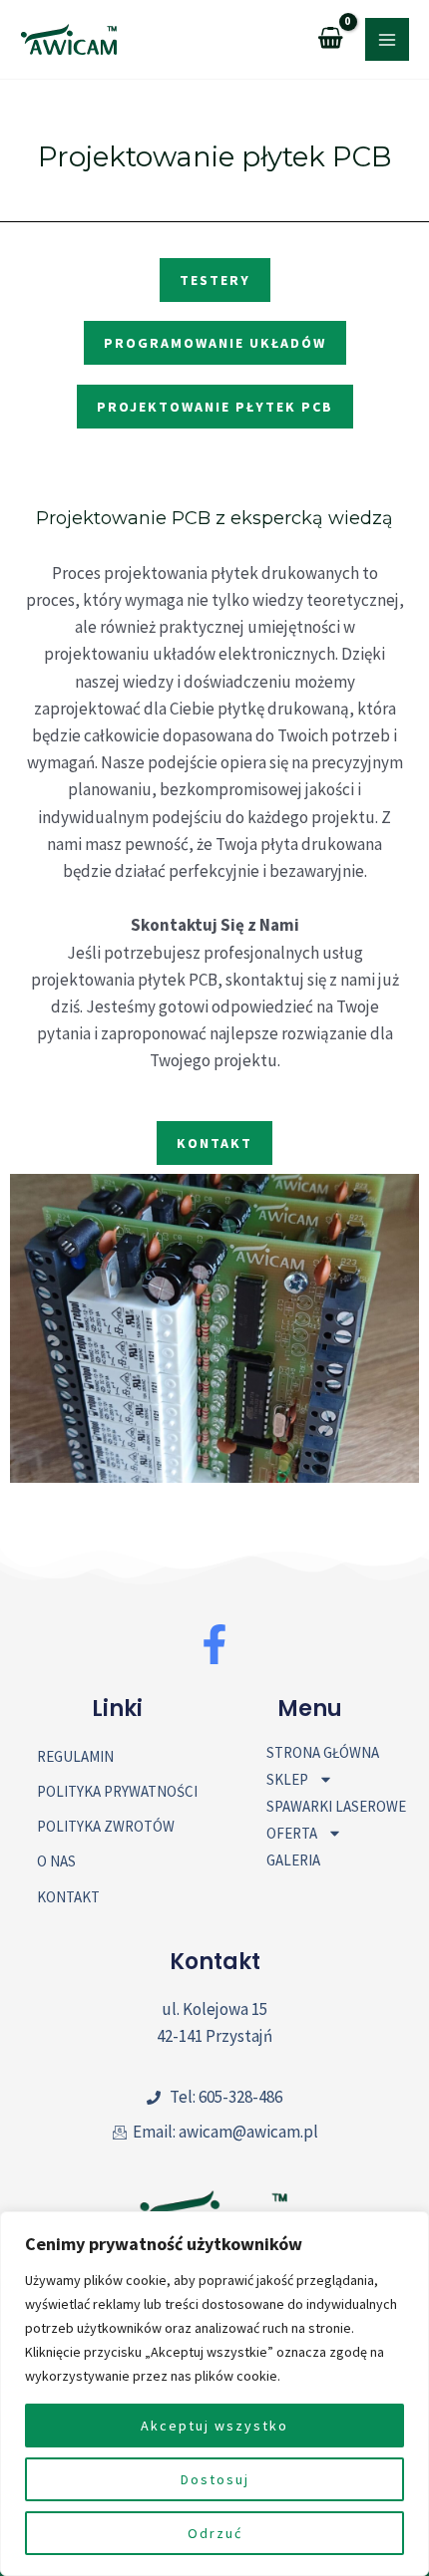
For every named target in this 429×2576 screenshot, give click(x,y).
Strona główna (323, 1752)
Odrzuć (215, 2533)
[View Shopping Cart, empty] (331, 39)
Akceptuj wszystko (214, 2426)
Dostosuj (215, 2479)
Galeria (293, 1860)
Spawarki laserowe (336, 1806)
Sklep (287, 1779)
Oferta (292, 1833)
